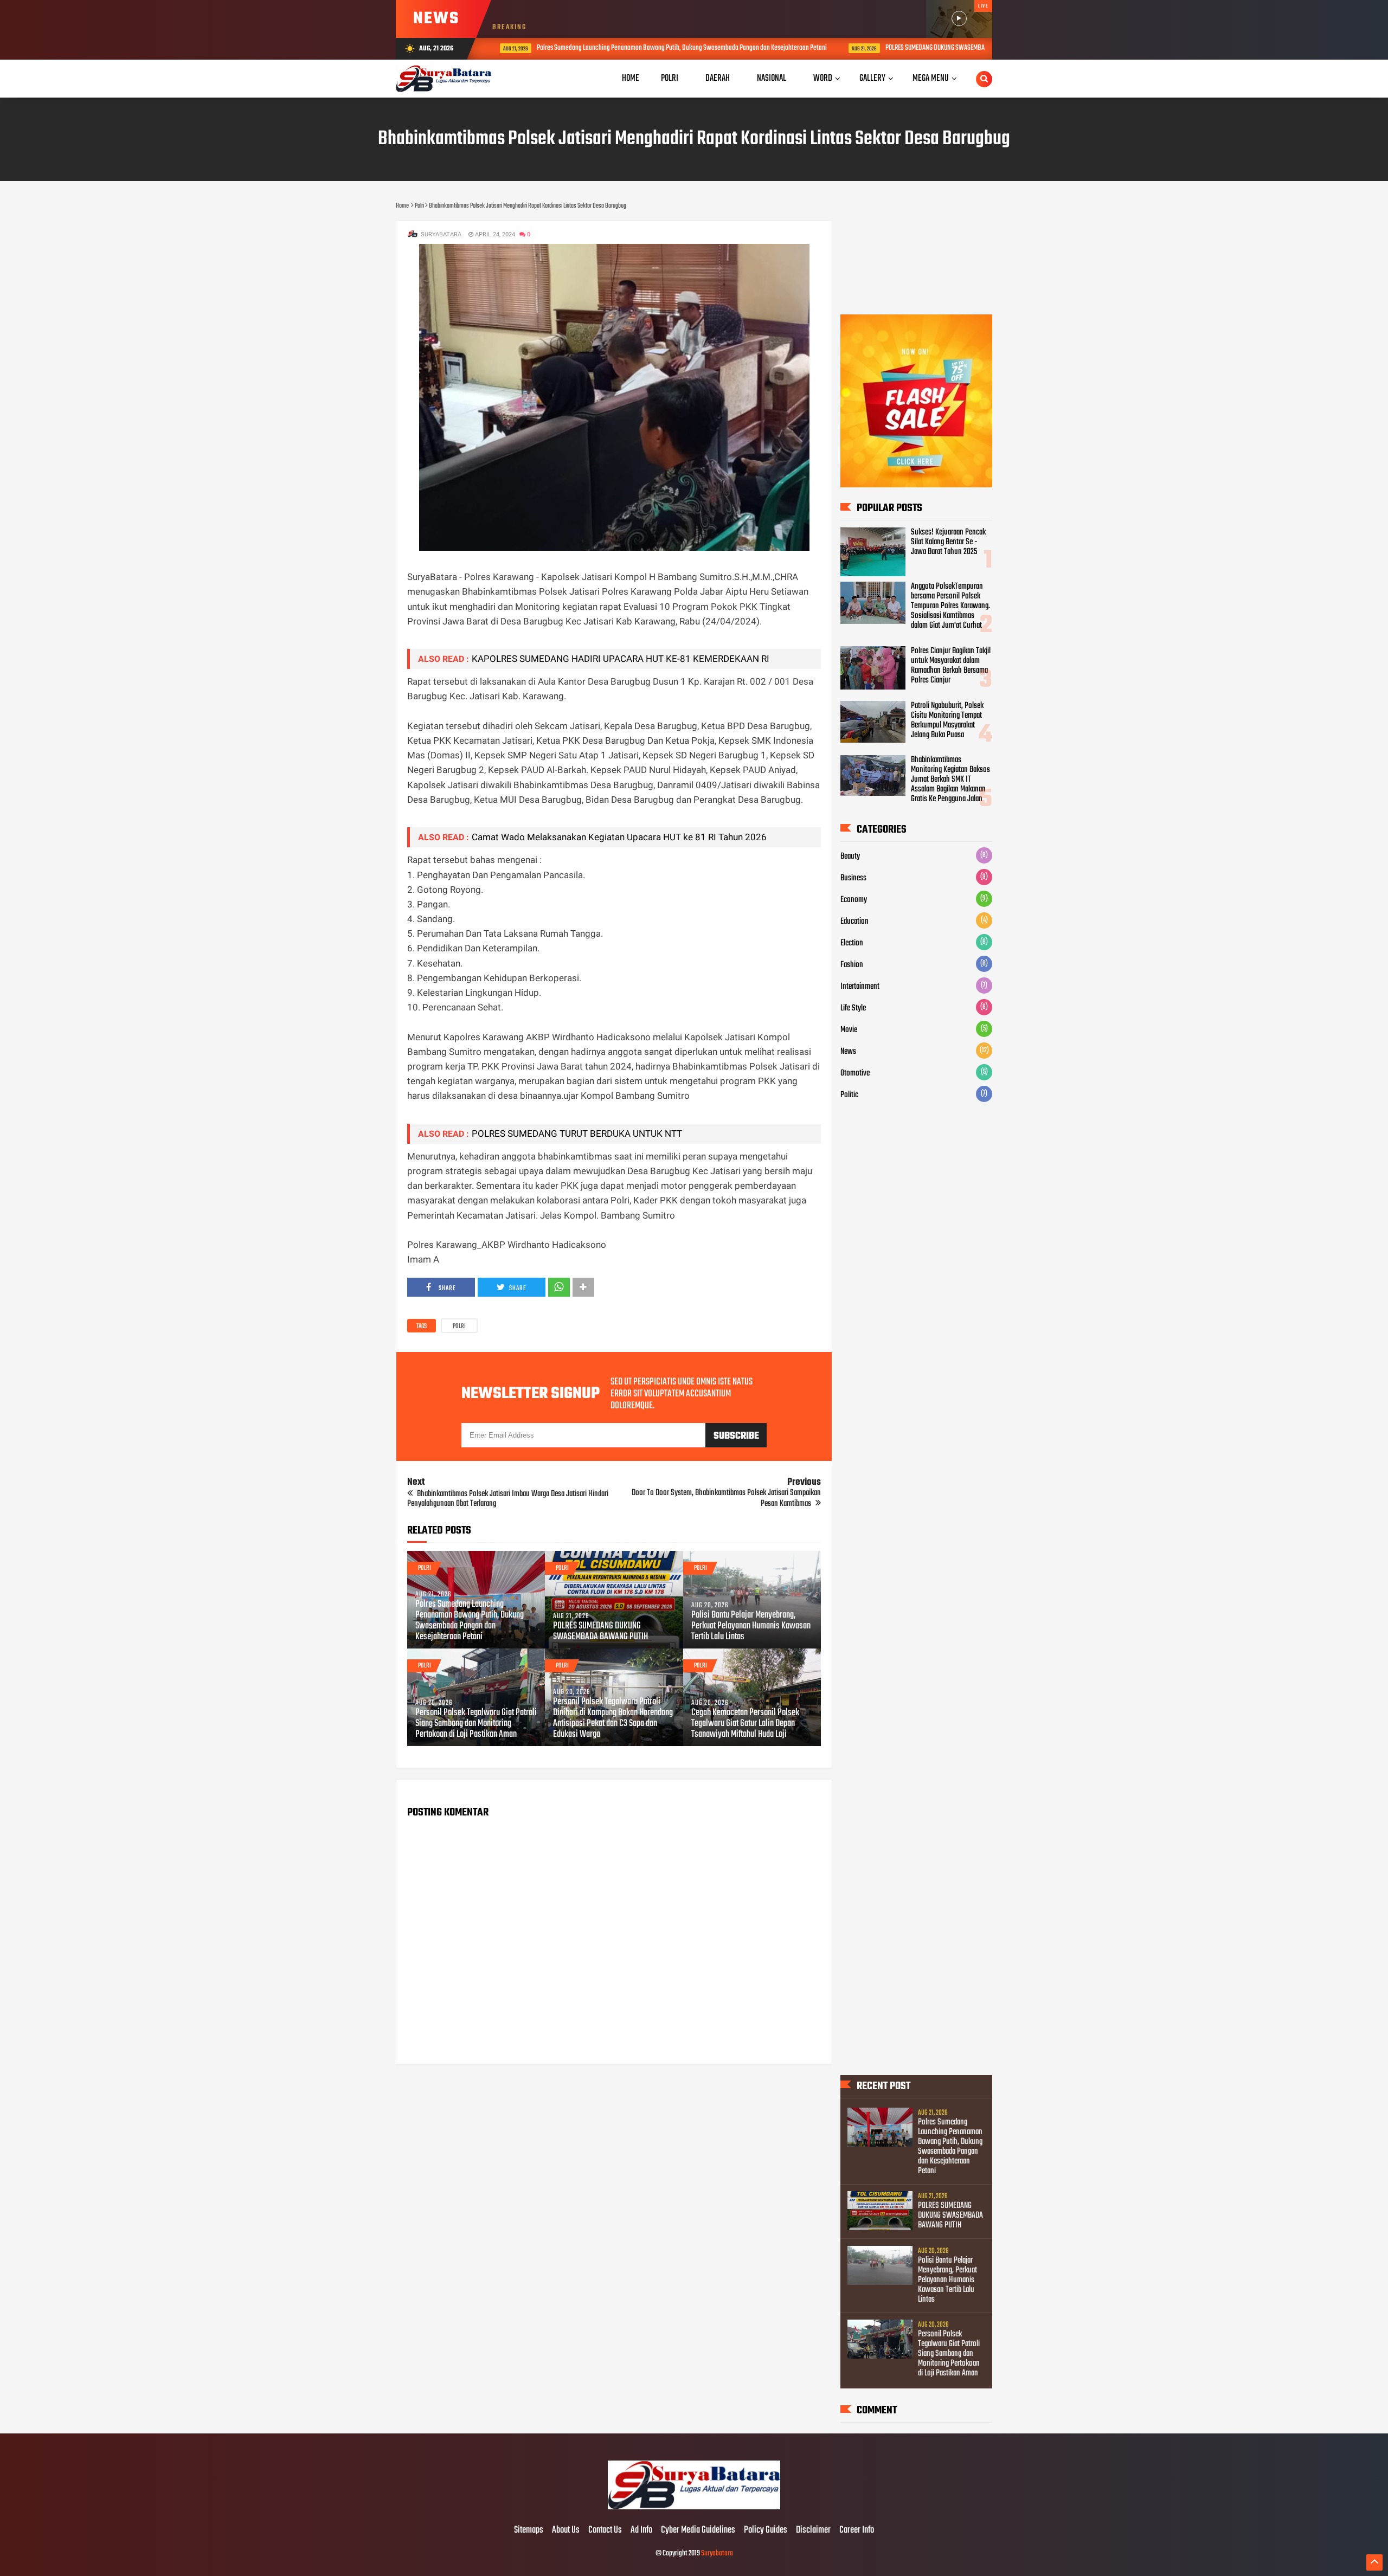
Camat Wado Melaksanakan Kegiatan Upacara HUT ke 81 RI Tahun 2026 (619, 837)
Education (854, 922)
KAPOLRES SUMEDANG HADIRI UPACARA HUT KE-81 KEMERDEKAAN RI (621, 659)
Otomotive (855, 1073)
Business (853, 878)
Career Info (857, 2530)
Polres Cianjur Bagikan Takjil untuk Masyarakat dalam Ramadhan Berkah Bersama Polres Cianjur (951, 666)
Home (631, 78)
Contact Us (605, 2530)
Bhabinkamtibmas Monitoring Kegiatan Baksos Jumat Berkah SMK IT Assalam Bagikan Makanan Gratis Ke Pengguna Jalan (950, 780)
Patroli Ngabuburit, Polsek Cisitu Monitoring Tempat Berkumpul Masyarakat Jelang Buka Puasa (947, 720)
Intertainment (860, 987)
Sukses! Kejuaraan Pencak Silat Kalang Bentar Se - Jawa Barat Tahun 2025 (948, 542)
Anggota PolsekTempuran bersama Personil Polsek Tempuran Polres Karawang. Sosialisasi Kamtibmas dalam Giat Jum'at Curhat (950, 606)
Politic (849, 1095)
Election (852, 943)
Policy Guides (766, 2530)
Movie (849, 1030)
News (848, 1052)
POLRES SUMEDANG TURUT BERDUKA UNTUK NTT (577, 1134)
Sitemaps (529, 2530)
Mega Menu (931, 78)
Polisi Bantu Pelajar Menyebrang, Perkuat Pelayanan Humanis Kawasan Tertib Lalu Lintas (751, 1626)
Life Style (853, 1008)
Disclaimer (813, 2530)
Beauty (850, 856)
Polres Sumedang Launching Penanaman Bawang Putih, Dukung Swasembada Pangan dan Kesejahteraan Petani (667, 48)
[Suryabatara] (694, 2508)
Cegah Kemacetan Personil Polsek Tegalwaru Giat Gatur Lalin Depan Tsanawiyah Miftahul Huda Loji (745, 1724)
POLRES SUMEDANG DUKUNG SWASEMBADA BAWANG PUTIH (944, 48)
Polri (459, 1326)
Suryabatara (717, 2554)
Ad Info (641, 2530)
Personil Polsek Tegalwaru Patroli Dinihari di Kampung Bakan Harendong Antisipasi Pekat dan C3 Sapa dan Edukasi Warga (613, 1718)
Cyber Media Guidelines (698, 2530)
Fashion (852, 965)
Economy (854, 900)
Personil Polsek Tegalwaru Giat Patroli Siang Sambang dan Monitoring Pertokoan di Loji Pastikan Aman (476, 1724)
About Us (566, 2530)
